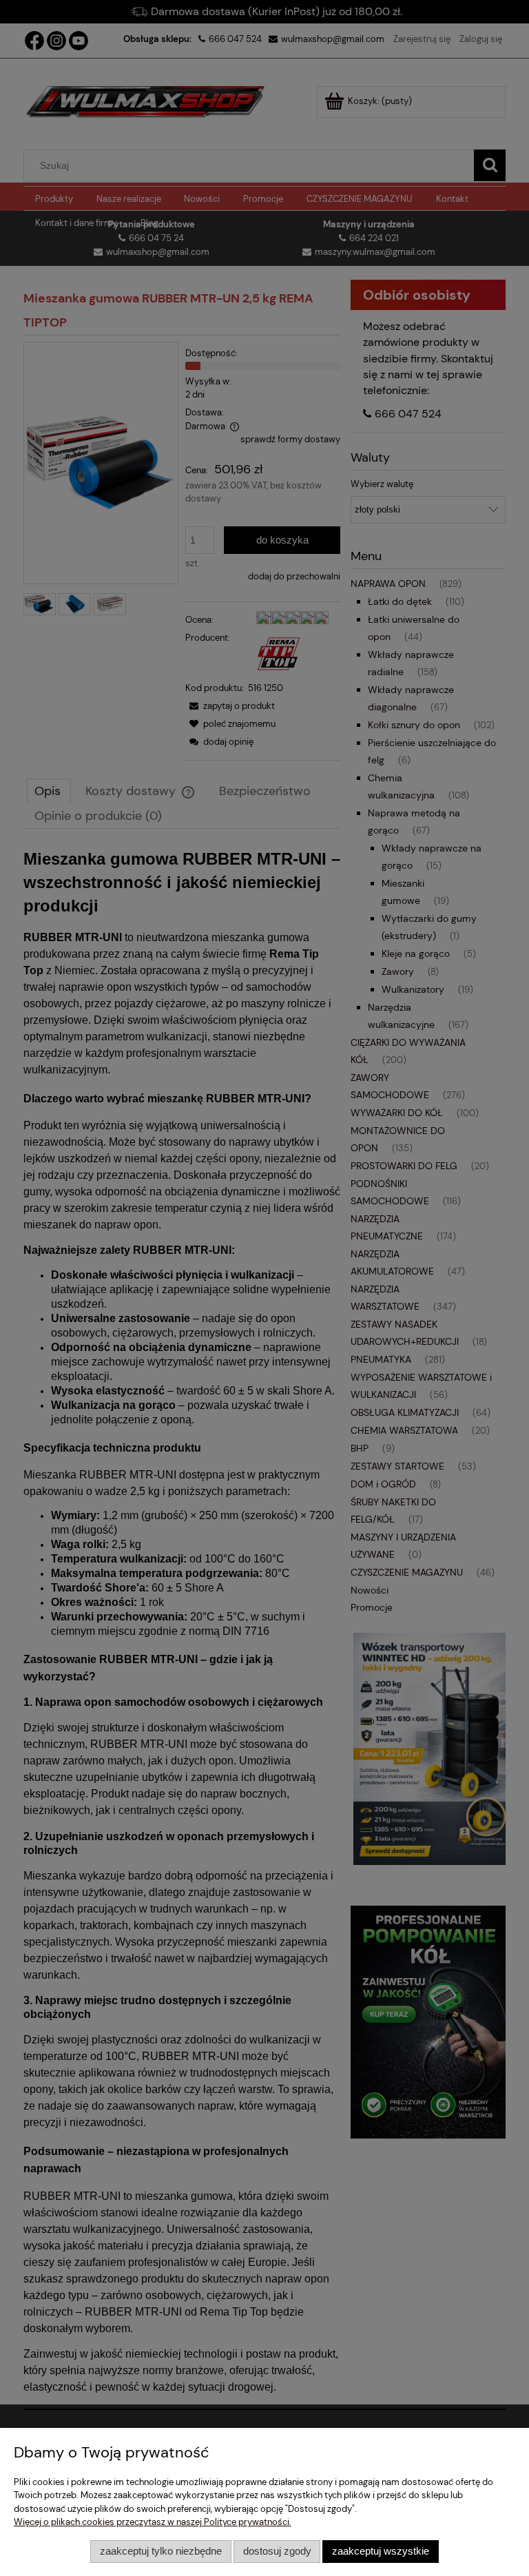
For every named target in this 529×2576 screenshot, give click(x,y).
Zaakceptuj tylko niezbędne (161, 2551)
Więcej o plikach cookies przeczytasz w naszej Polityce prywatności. (153, 2522)
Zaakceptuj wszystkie (381, 2551)
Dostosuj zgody (277, 2551)
